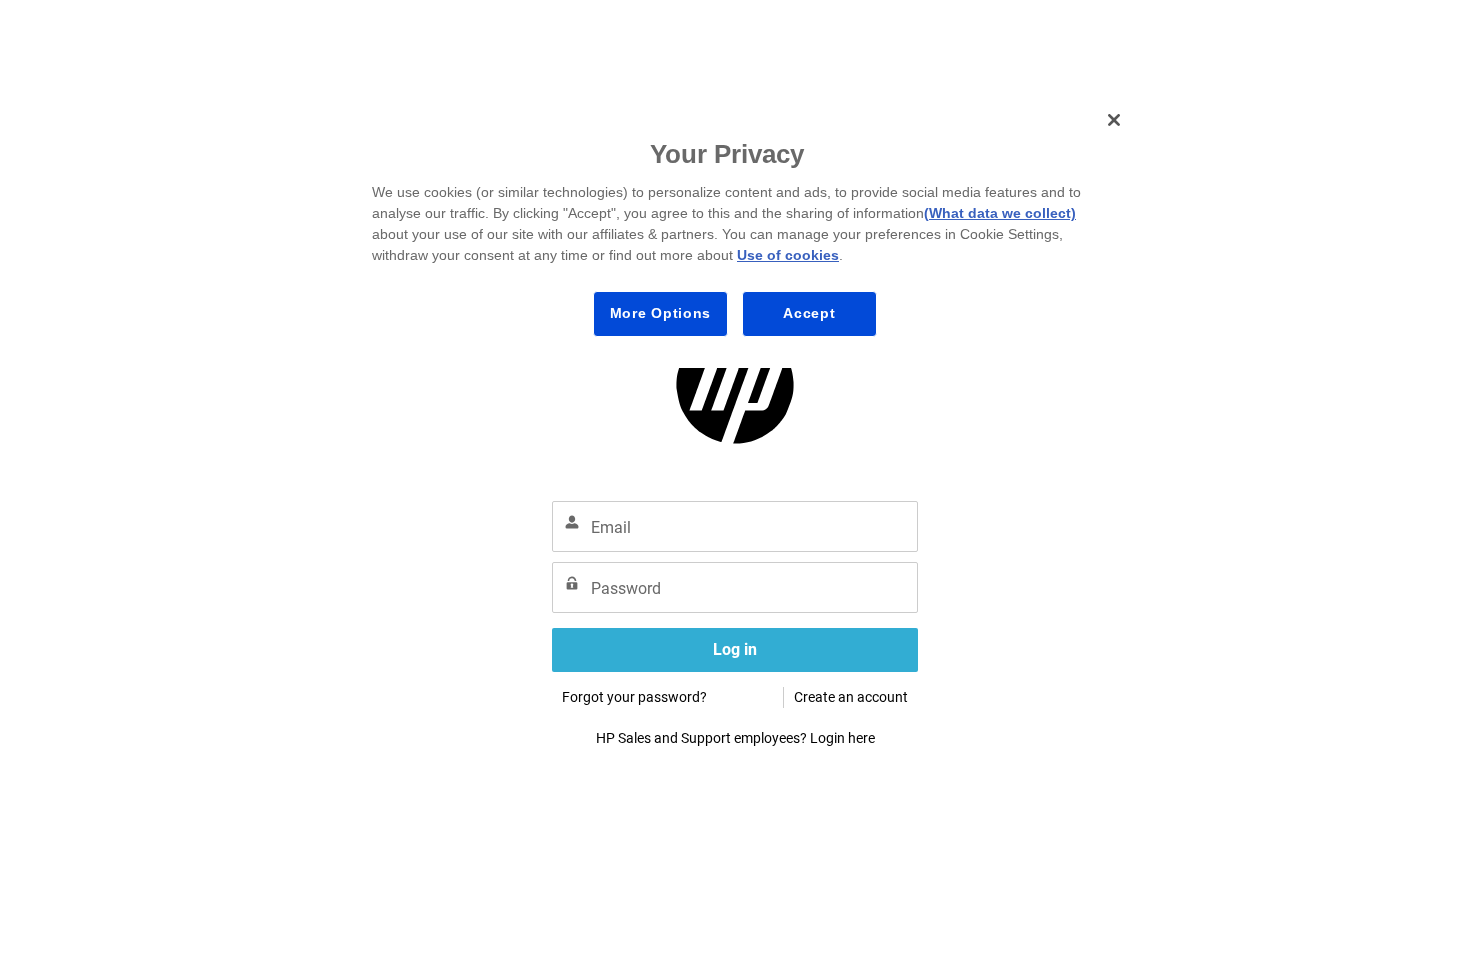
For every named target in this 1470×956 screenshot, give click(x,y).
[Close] (1114, 120)
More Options (660, 313)
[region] (742, 232)
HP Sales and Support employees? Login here (735, 738)
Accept (809, 313)
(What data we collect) (1000, 213)
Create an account (851, 697)
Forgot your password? (634, 697)
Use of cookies (788, 255)
